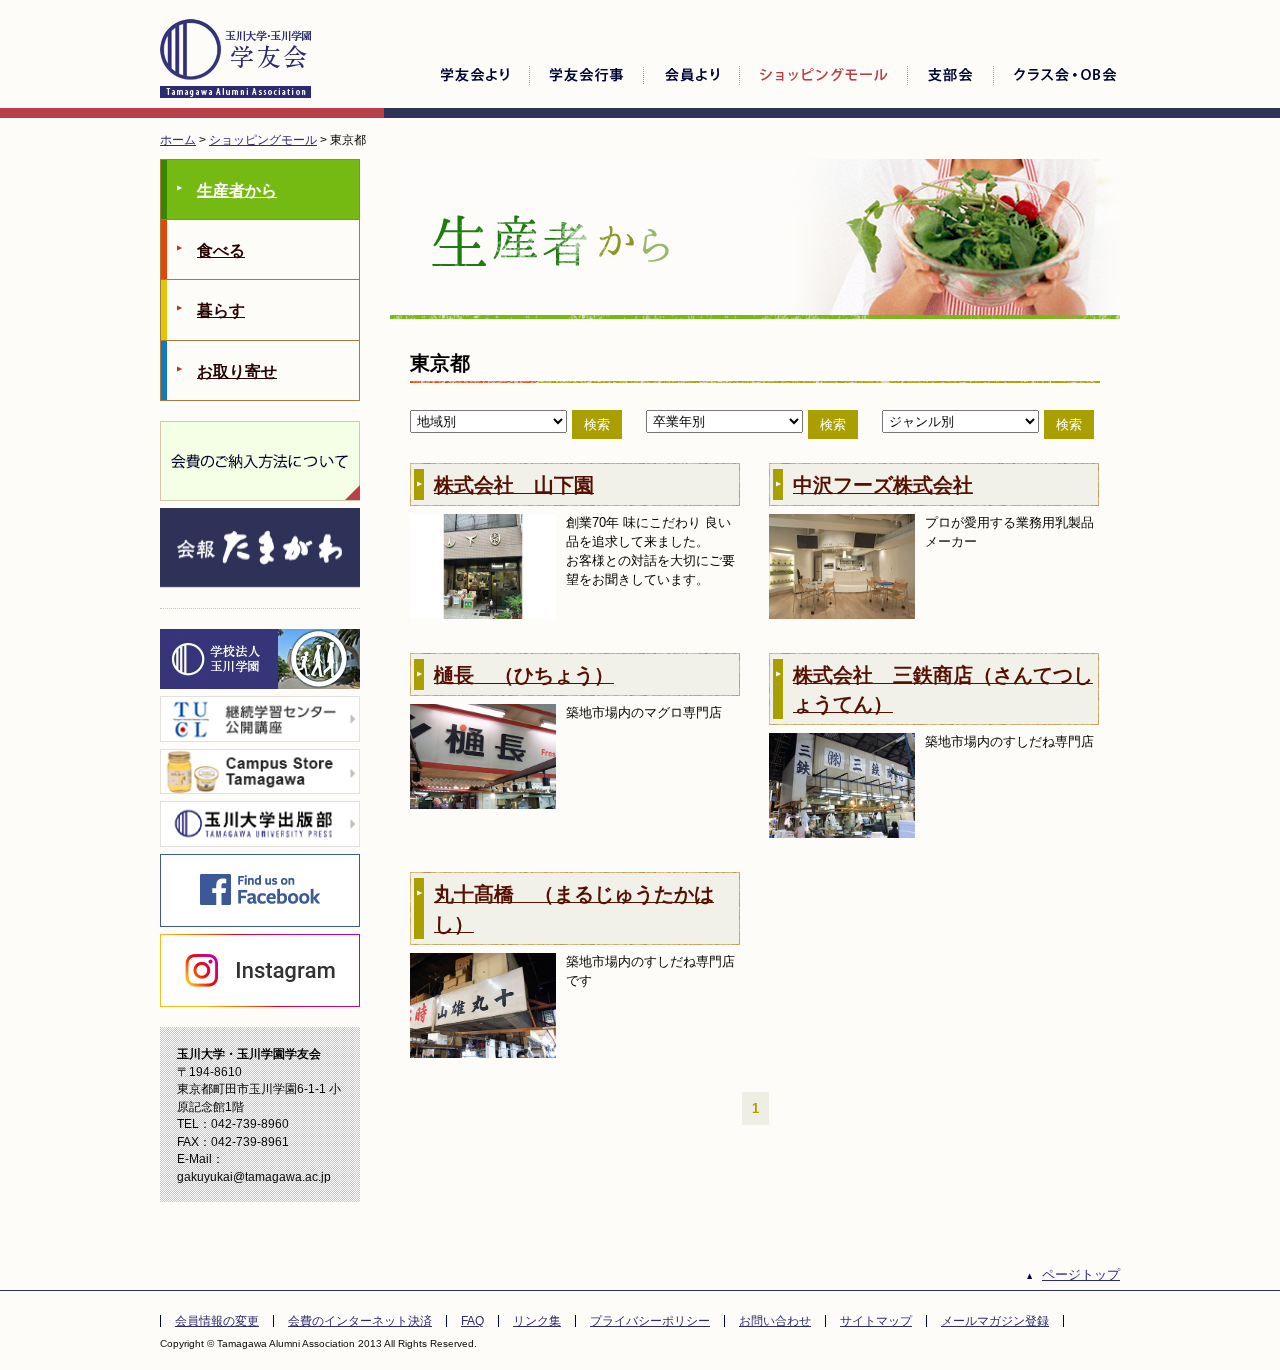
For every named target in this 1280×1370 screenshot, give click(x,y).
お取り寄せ (237, 371)
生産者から (237, 190)
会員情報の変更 (217, 1321)
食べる (221, 250)
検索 (597, 424)
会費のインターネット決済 (360, 1321)
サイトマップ (876, 1321)
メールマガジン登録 (995, 1321)
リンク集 (537, 1321)
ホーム (178, 140)
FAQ (472, 1321)
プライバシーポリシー (650, 1321)
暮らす (221, 310)
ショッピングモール (263, 140)
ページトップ (1081, 1274)
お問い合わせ (775, 1321)
